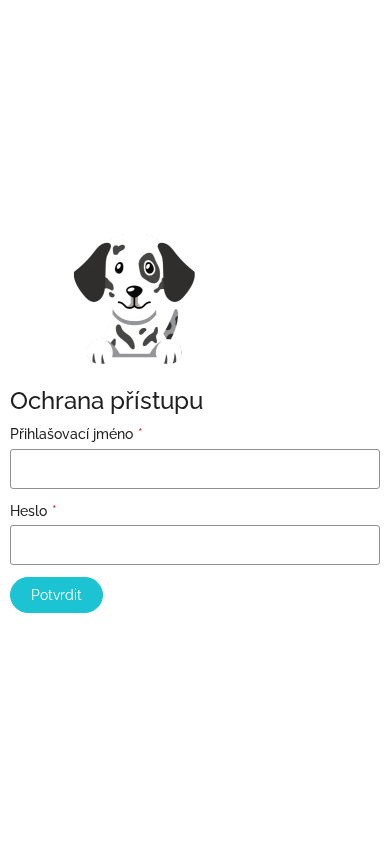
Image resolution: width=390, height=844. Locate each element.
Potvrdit (56, 595)
